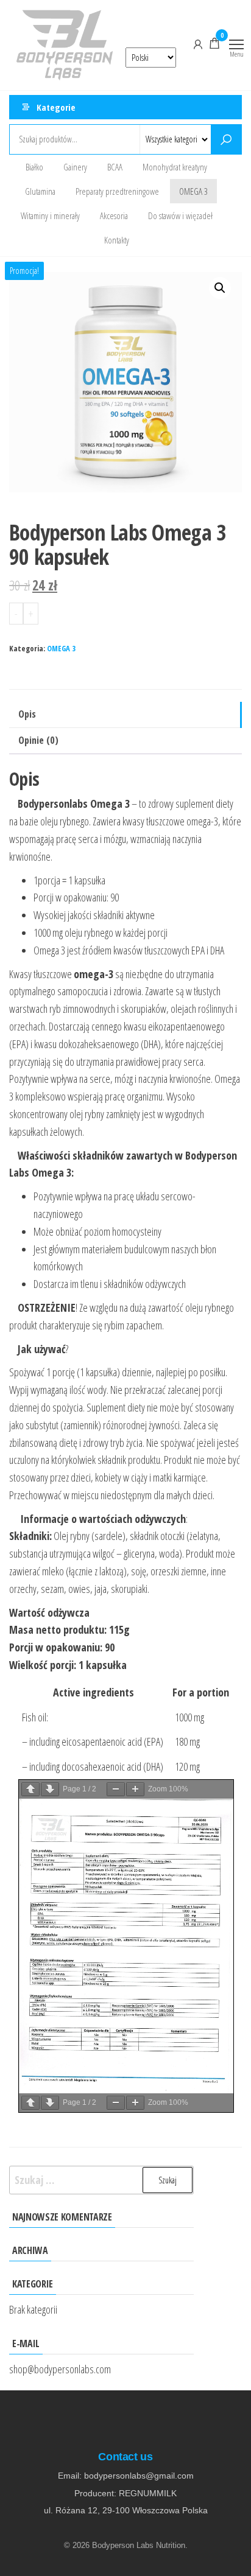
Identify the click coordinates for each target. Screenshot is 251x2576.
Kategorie (56, 107)
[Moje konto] (198, 43)
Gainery (75, 167)
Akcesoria (114, 215)
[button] (220, 288)
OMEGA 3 (193, 191)
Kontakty (117, 240)
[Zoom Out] (116, 1789)
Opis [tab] (27, 714)
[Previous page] (30, 1789)
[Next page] (50, 1789)
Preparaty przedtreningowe (117, 191)
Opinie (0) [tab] (38, 740)
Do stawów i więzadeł (180, 215)
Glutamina (40, 191)
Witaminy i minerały (50, 215)
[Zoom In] (135, 1789)
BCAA (115, 167)
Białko (34, 167)
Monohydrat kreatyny (175, 167)
